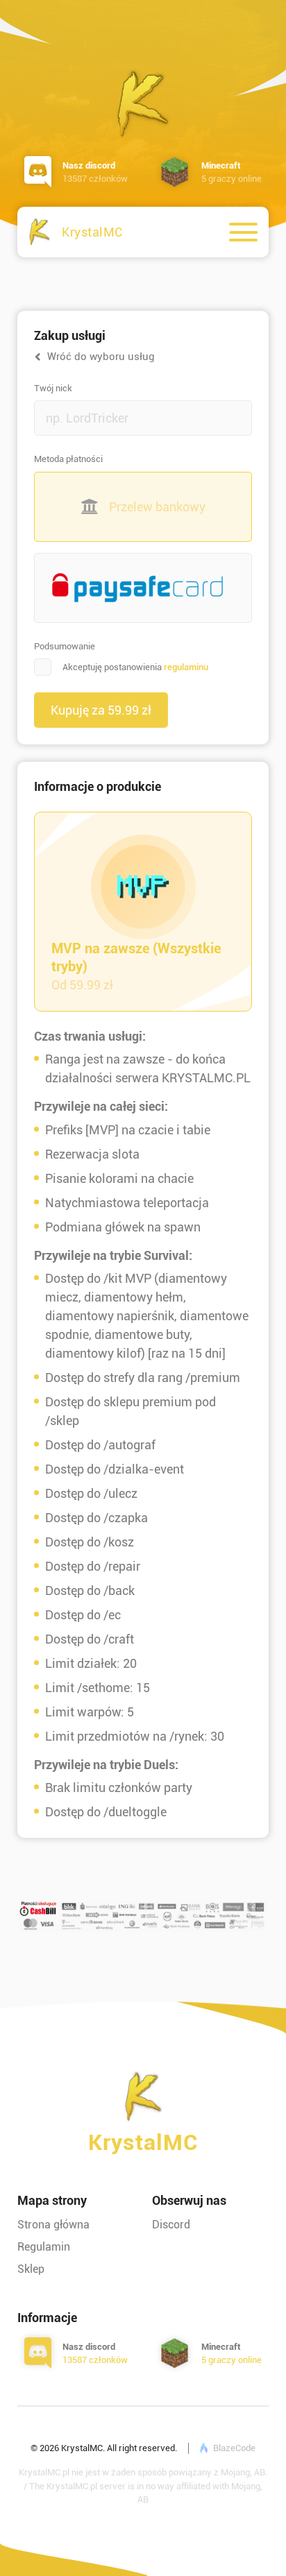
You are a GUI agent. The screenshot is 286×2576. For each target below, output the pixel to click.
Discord (171, 2225)
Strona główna (53, 2225)
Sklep (31, 2269)
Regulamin (44, 2247)
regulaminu (186, 667)
